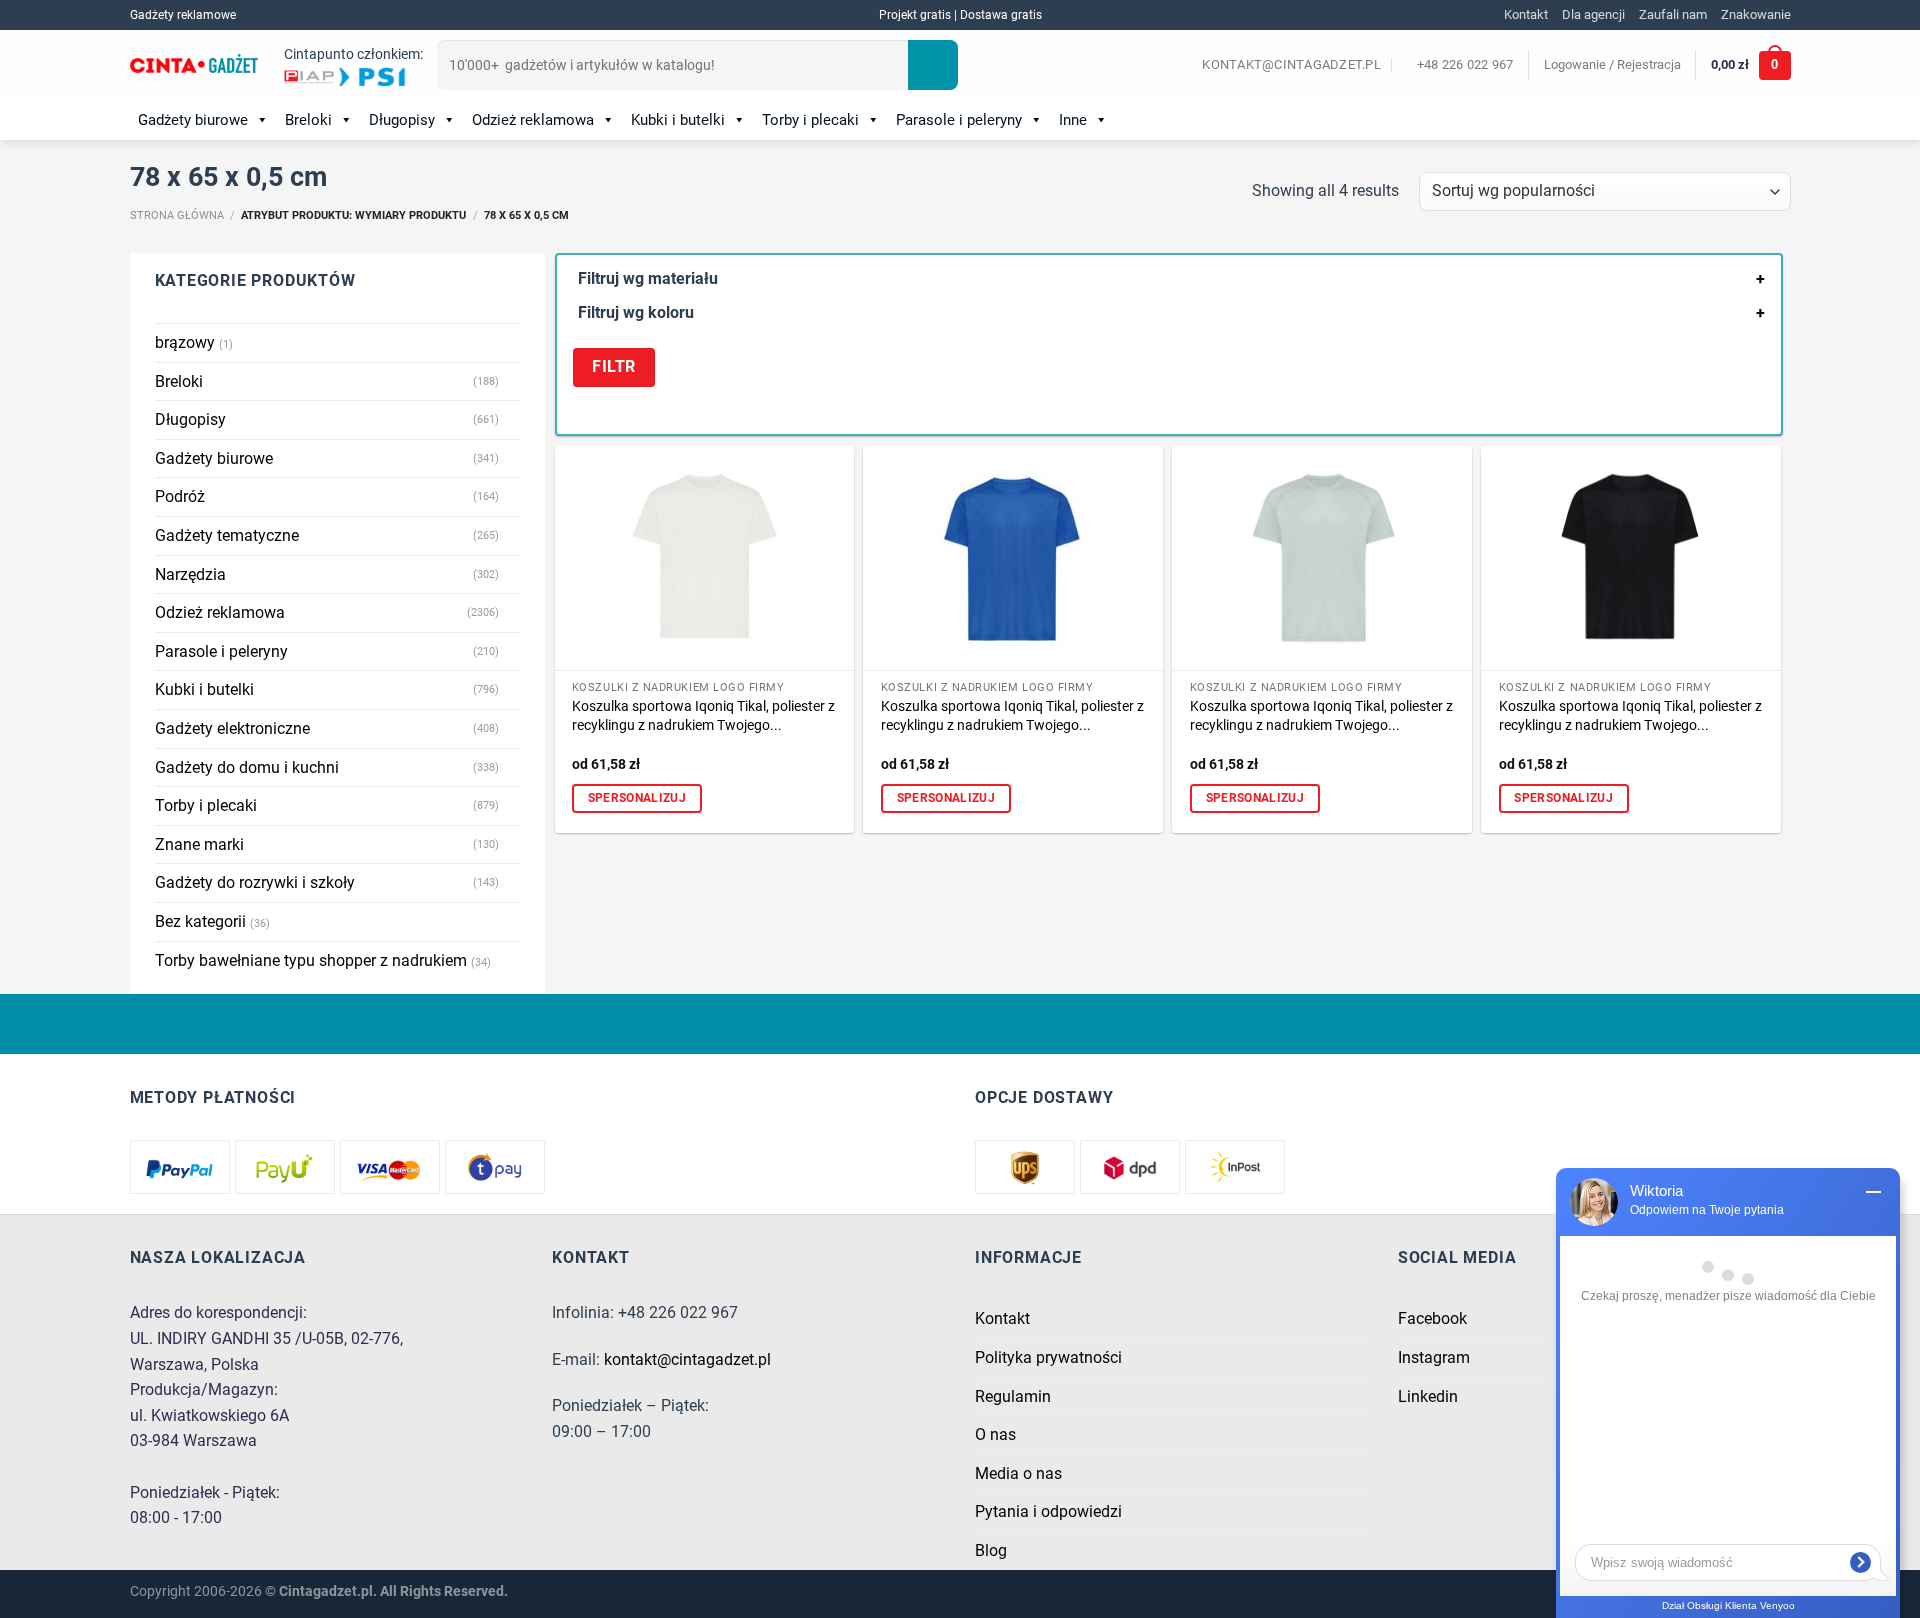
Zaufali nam (1673, 14)
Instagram (1434, 1357)
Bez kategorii (200, 921)
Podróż (180, 496)
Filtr (613, 367)
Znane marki (199, 844)
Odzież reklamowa (533, 120)
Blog (991, 1550)
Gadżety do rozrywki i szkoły (255, 882)
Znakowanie (1756, 14)
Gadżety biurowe (193, 120)
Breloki (308, 120)
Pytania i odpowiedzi (1048, 1511)
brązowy (185, 342)
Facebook (1432, 1318)
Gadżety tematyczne (227, 535)
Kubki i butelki (678, 120)
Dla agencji (1593, 14)
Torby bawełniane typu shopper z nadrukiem (311, 960)
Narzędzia (190, 574)
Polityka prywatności (1048, 1357)
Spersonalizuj (637, 798)
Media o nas (1018, 1473)
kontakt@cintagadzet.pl (687, 1359)
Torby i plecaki (810, 120)
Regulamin (1013, 1396)
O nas (995, 1434)
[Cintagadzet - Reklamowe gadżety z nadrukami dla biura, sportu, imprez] (194, 66)
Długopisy (402, 120)
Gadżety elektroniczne (232, 728)
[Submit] (933, 65)
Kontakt (1526, 14)
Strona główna (177, 215)
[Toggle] (512, 381)
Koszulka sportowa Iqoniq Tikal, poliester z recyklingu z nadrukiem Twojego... (703, 716)
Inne (1073, 120)
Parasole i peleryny (959, 120)
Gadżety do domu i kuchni (247, 767)
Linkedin (1428, 1396)
